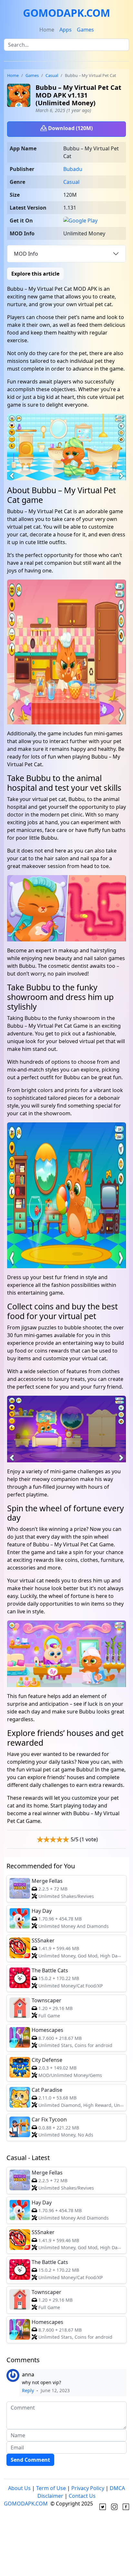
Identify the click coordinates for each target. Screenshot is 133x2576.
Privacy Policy (88, 2488)
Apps (66, 30)
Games (85, 30)
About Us (19, 2488)
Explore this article (35, 274)
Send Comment (30, 2460)
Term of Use (51, 2488)
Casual (52, 75)
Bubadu (73, 169)
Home (47, 30)
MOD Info (26, 254)
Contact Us (82, 2496)
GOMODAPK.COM (66, 13)
